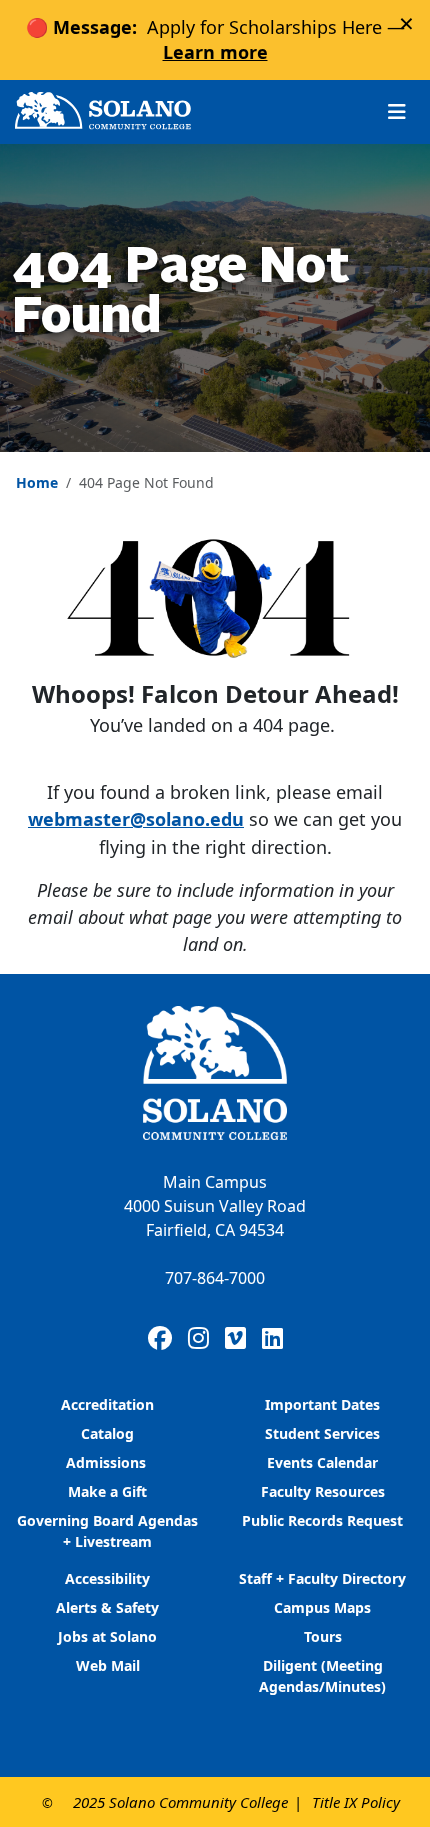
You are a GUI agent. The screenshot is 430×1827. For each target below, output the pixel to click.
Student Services (322, 1433)
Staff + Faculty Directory (322, 1578)
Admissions (108, 1462)
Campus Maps (322, 1607)
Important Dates (322, 1404)
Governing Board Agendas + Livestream (107, 1531)
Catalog (107, 1433)
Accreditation (107, 1404)
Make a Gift (107, 1491)
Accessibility (107, 1578)
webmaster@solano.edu (136, 819)
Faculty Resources (323, 1491)
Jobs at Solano (107, 1636)
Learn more (215, 52)
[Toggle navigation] (397, 111)
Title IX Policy (356, 1802)
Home (37, 482)
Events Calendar (322, 1462)
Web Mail (108, 1665)
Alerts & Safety (107, 1607)
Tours (323, 1636)
